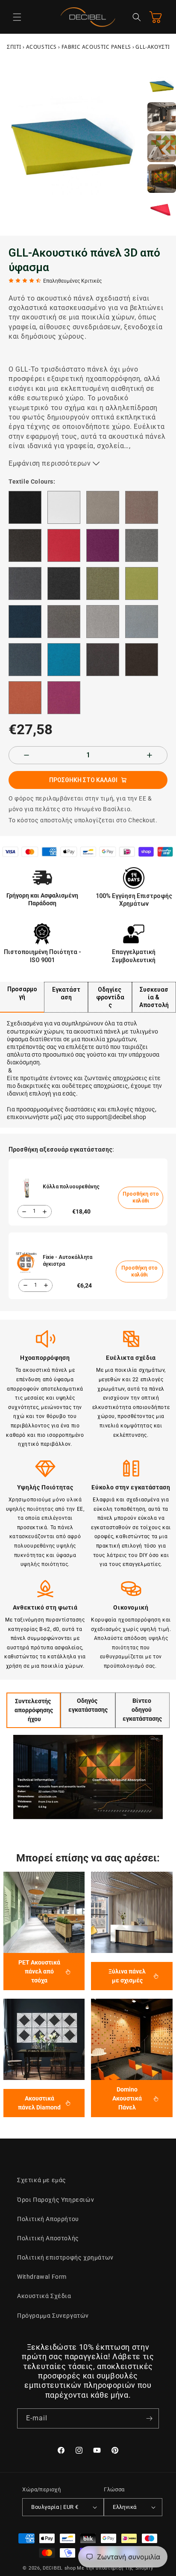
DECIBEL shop (59, 2568)
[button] (17, 17)
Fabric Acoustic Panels (96, 47)
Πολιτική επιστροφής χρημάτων (65, 2257)
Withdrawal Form (42, 2277)
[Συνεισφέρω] (149, 2418)
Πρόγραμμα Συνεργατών (53, 2316)
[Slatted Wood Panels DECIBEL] (132, 1912)
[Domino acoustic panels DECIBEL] (132, 2039)
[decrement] (26, 755)
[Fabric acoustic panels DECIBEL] (44, 1912)
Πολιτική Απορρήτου (48, 2219)
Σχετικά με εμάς (42, 2180)
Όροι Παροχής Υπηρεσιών (56, 2200)
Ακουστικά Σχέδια (44, 2296)
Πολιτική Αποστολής (48, 2238)
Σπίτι (14, 47)
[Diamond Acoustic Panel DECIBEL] (44, 2039)
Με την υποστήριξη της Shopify (115, 2568)
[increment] (150, 755)
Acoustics (41, 47)
